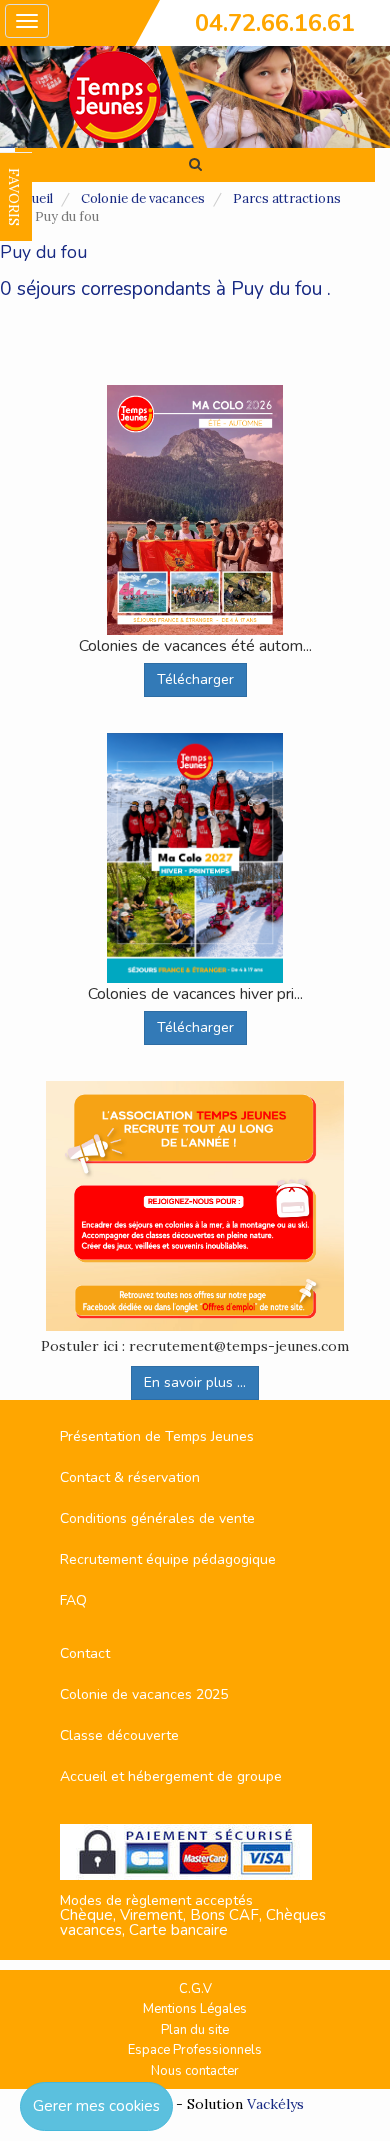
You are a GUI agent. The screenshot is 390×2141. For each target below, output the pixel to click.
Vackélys (275, 2104)
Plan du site (195, 2030)
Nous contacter (195, 2071)
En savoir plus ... (195, 1382)
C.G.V (195, 1989)
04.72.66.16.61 (275, 23)
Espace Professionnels (195, 2050)
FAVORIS (14, 197)
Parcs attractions (287, 198)
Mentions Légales (195, 2009)
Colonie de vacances (143, 198)
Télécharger (195, 679)
